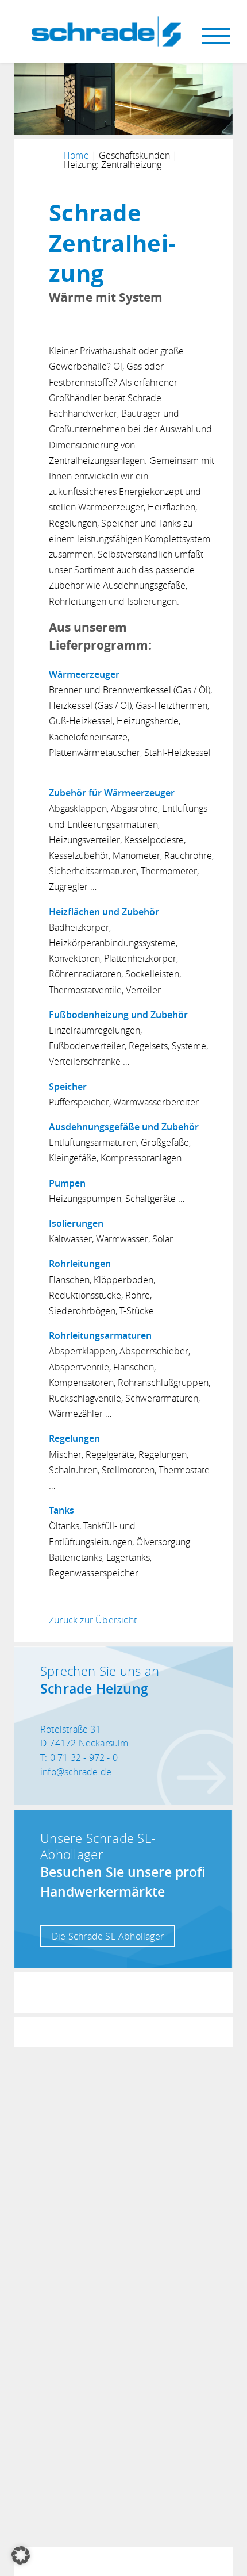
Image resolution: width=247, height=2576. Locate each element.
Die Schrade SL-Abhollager (108, 1936)
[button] (21, 2555)
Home (76, 155)
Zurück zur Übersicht (93, 1620)
